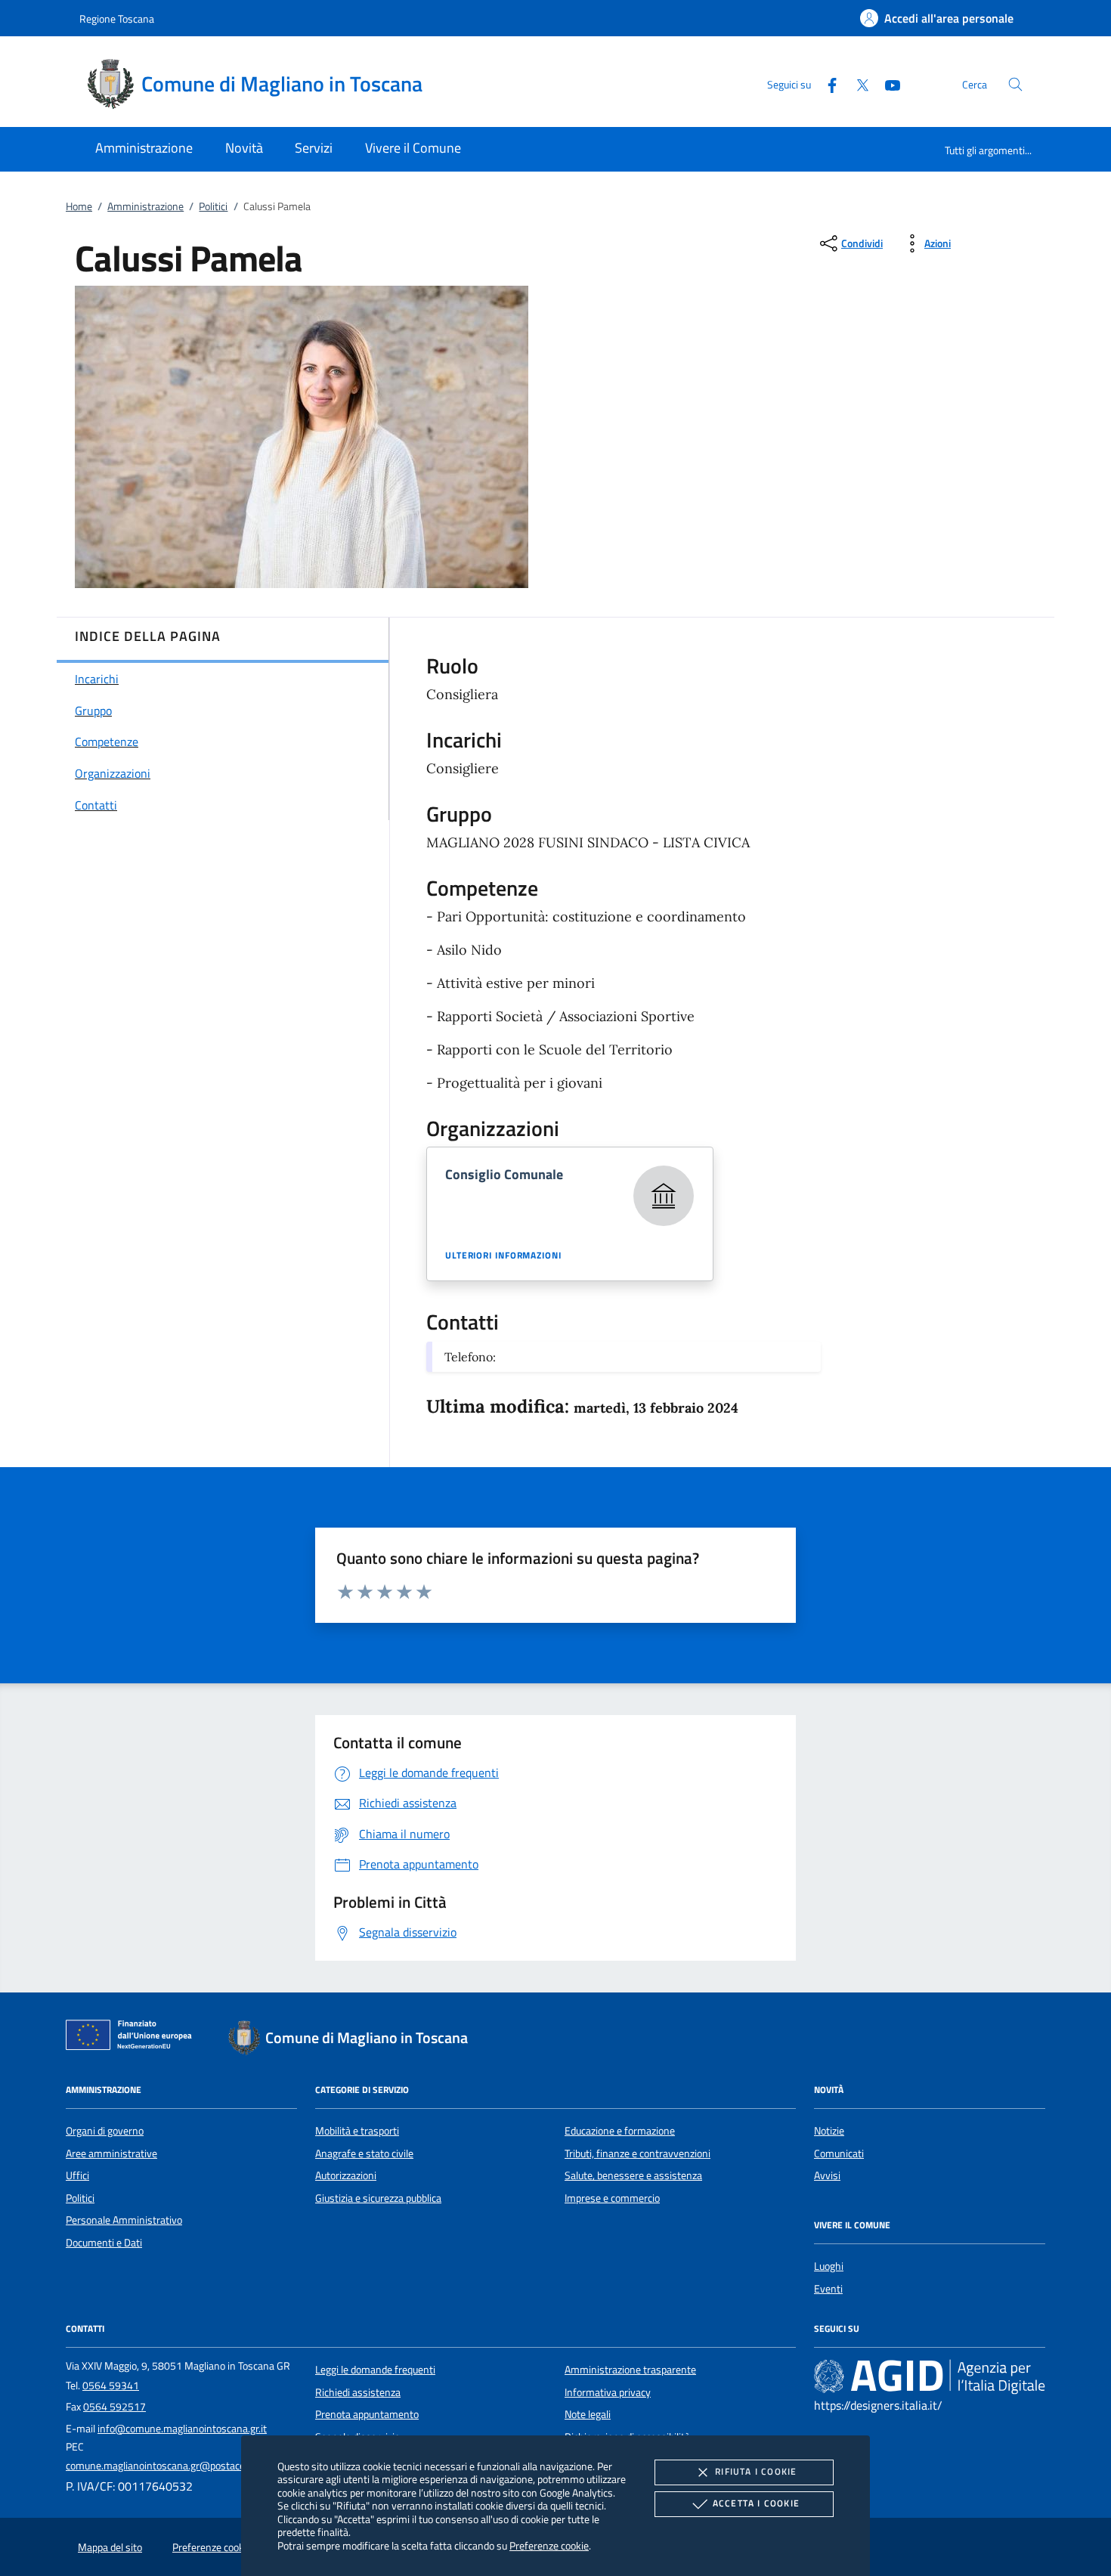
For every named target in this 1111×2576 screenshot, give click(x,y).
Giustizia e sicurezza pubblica (378, 2198)
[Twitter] (856, 84)
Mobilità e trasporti (357, 2131)
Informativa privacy (608, 2392)
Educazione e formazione (620, 2131)
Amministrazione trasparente (630, 2370)
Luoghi (829, 2266)
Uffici (77, 2175)
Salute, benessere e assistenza (633, 2175)
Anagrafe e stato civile (364, 2153)
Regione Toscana (117, 19)
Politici (213, 206)
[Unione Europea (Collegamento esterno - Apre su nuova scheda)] (133, 2038)
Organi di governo (105, 2131)
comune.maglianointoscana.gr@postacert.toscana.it (182, 2466)
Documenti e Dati (104, 2243)
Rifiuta (756, 2471)
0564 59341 (111, 2386)
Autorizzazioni (346, 2175)
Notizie (829, 2131)
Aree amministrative (111, 2153)
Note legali (588, 2414)
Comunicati (839, 2153)
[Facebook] (826, 84)
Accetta (756, 2503)
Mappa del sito (110, 2547)
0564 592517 (115, 2407)
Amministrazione (145, 206)
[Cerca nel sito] (1015, 84)
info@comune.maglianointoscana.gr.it (182, 2429)
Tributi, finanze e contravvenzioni (638, 2153)
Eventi (828, 2289)
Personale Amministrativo (124, 2220)
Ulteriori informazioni (503, 1255)
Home (79, 206)
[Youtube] (887, 84)
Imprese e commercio (612, 2198)
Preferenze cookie (549, 2545)
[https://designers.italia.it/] (930, 2376)
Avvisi (827, 2175)
